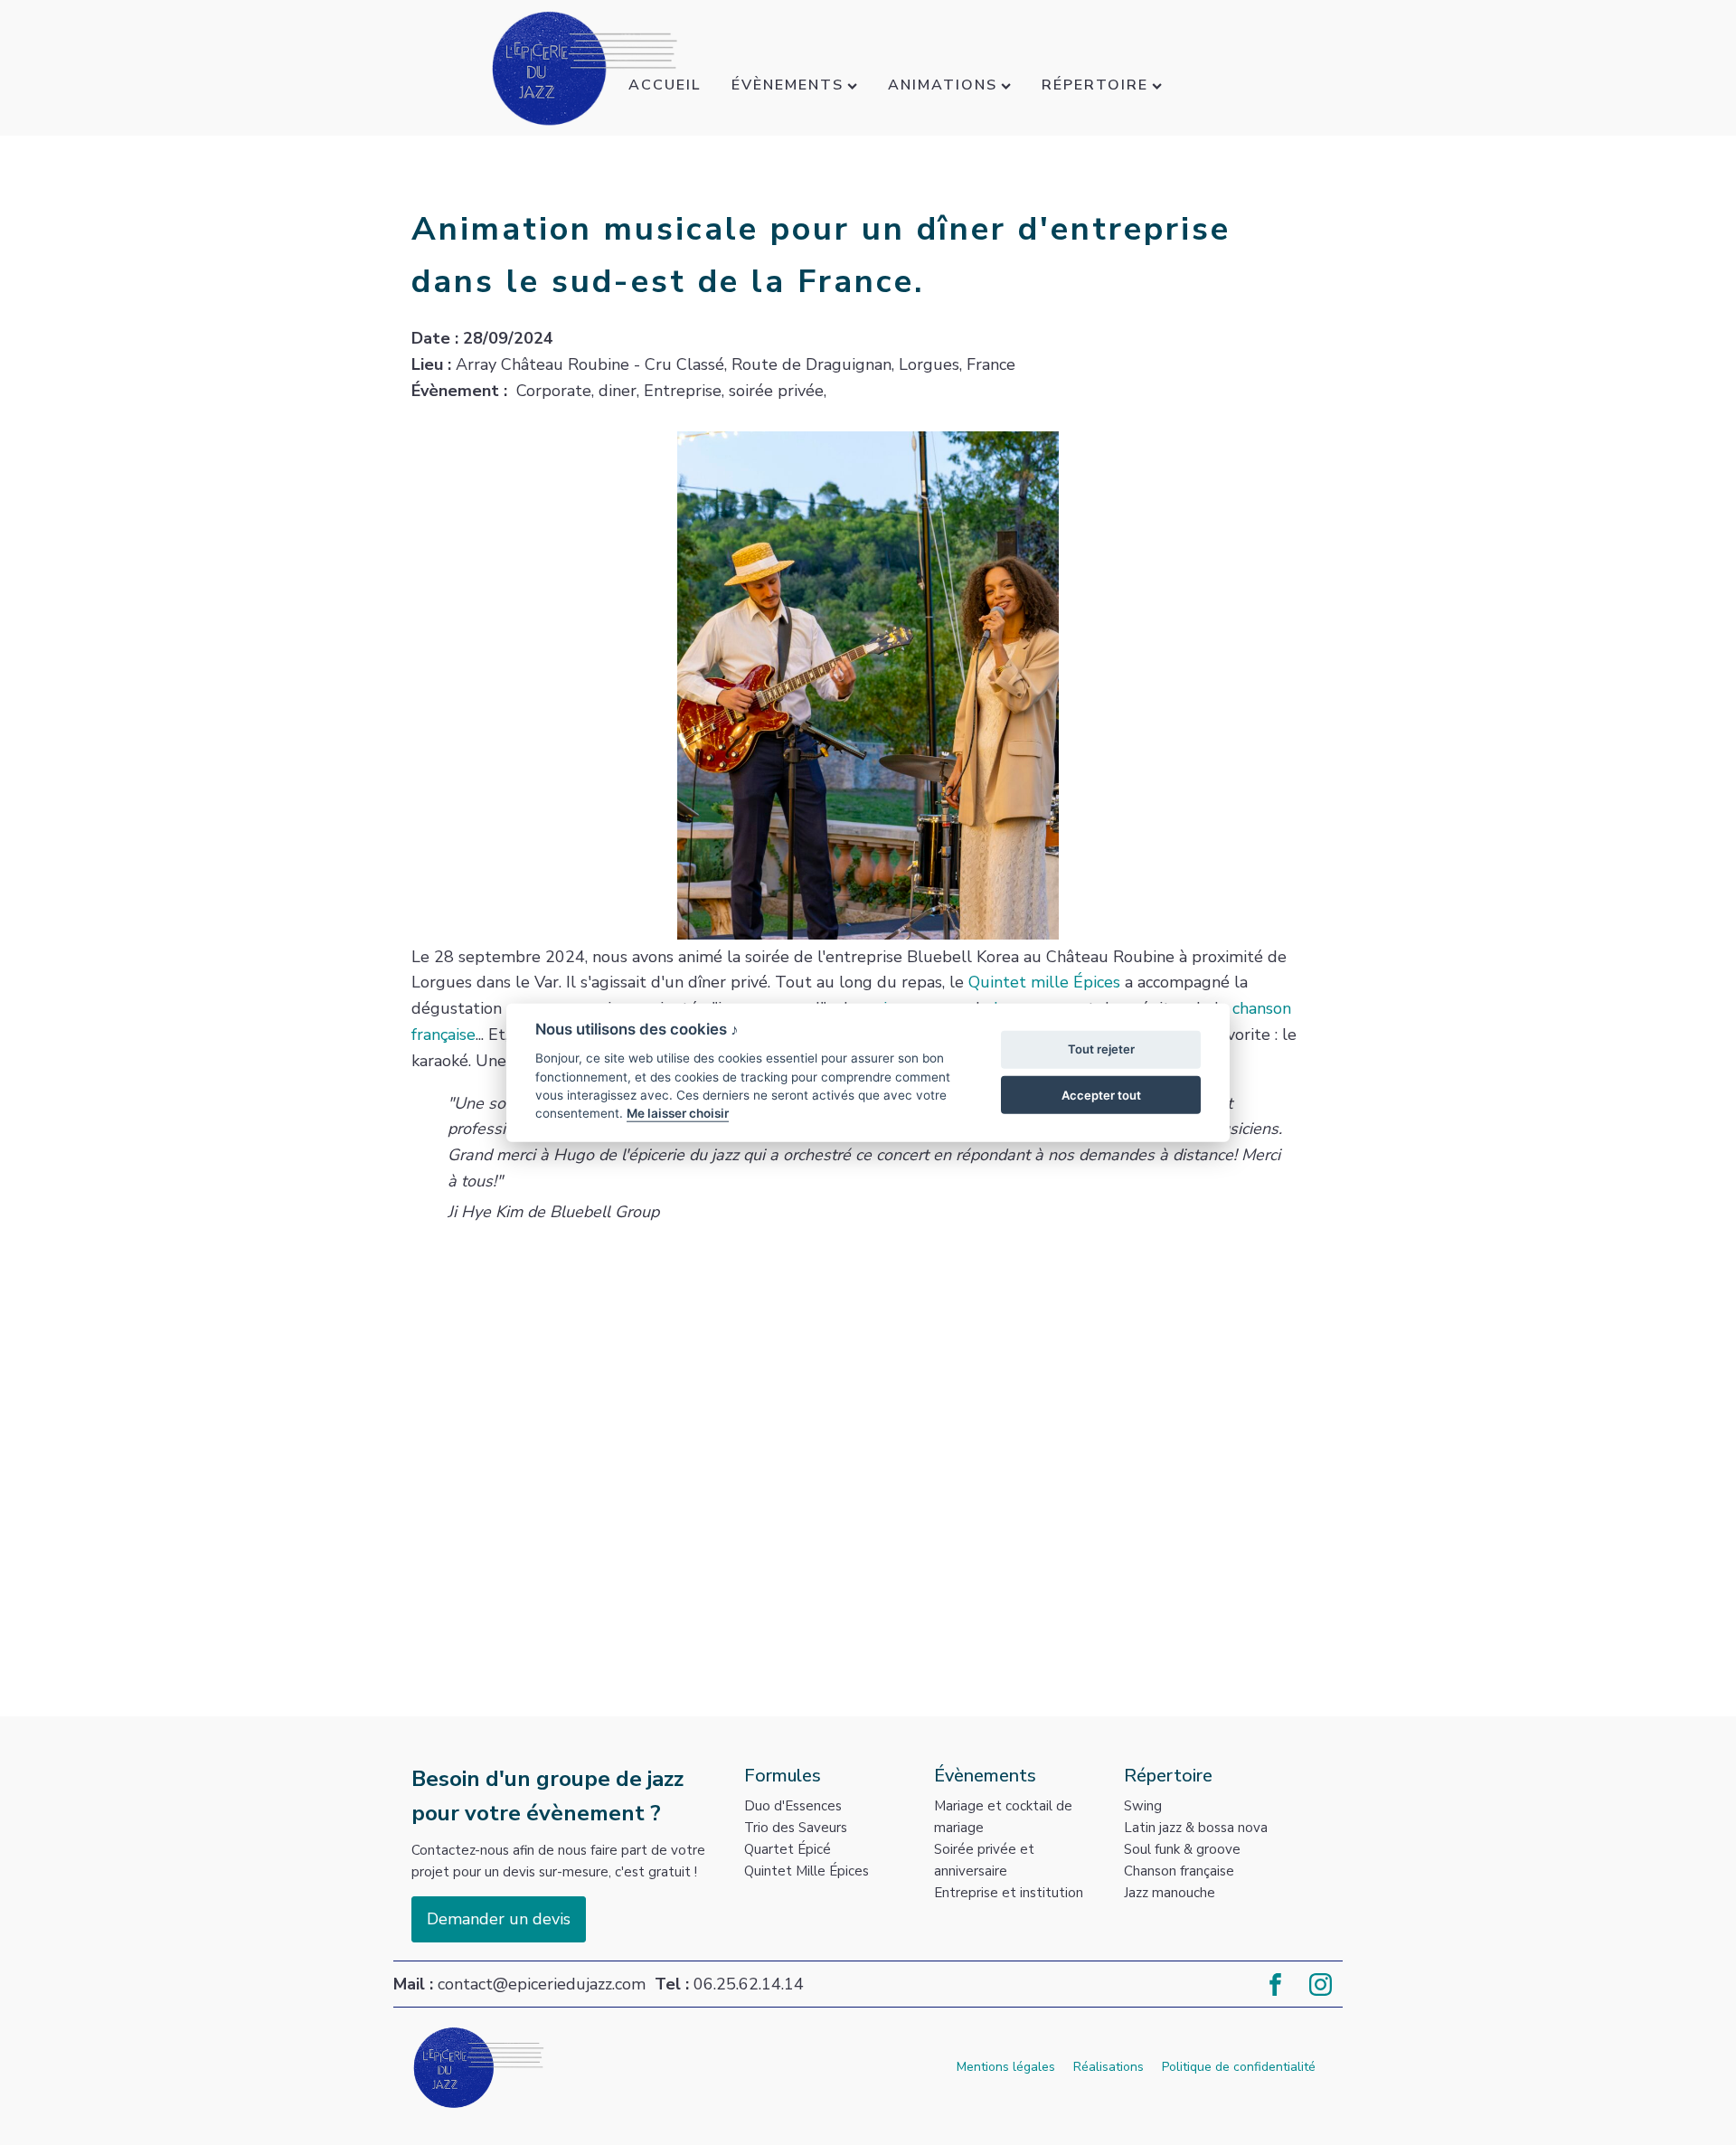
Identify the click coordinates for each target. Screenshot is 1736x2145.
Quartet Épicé (788, 1849)
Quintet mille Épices (1044, 982)
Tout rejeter (1101, 1049)
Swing (1143, 1806)
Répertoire (1095, 85)
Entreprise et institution (1009, 1893)
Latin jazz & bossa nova (1196, 1828)
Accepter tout (1101, 1094)
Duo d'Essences (793, 1806)
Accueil (665, 85)
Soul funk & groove (1182, 1849)
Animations (943, 85)
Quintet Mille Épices (807, 1871)
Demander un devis (499, 1919)
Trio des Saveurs (796, 1828)
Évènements (788, 85)
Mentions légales (1006, 2067)
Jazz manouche (1170, 1893)
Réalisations (1109, 2067)
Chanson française (1179, 1871)
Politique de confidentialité (1239, 2067)
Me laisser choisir (678, 1113)
